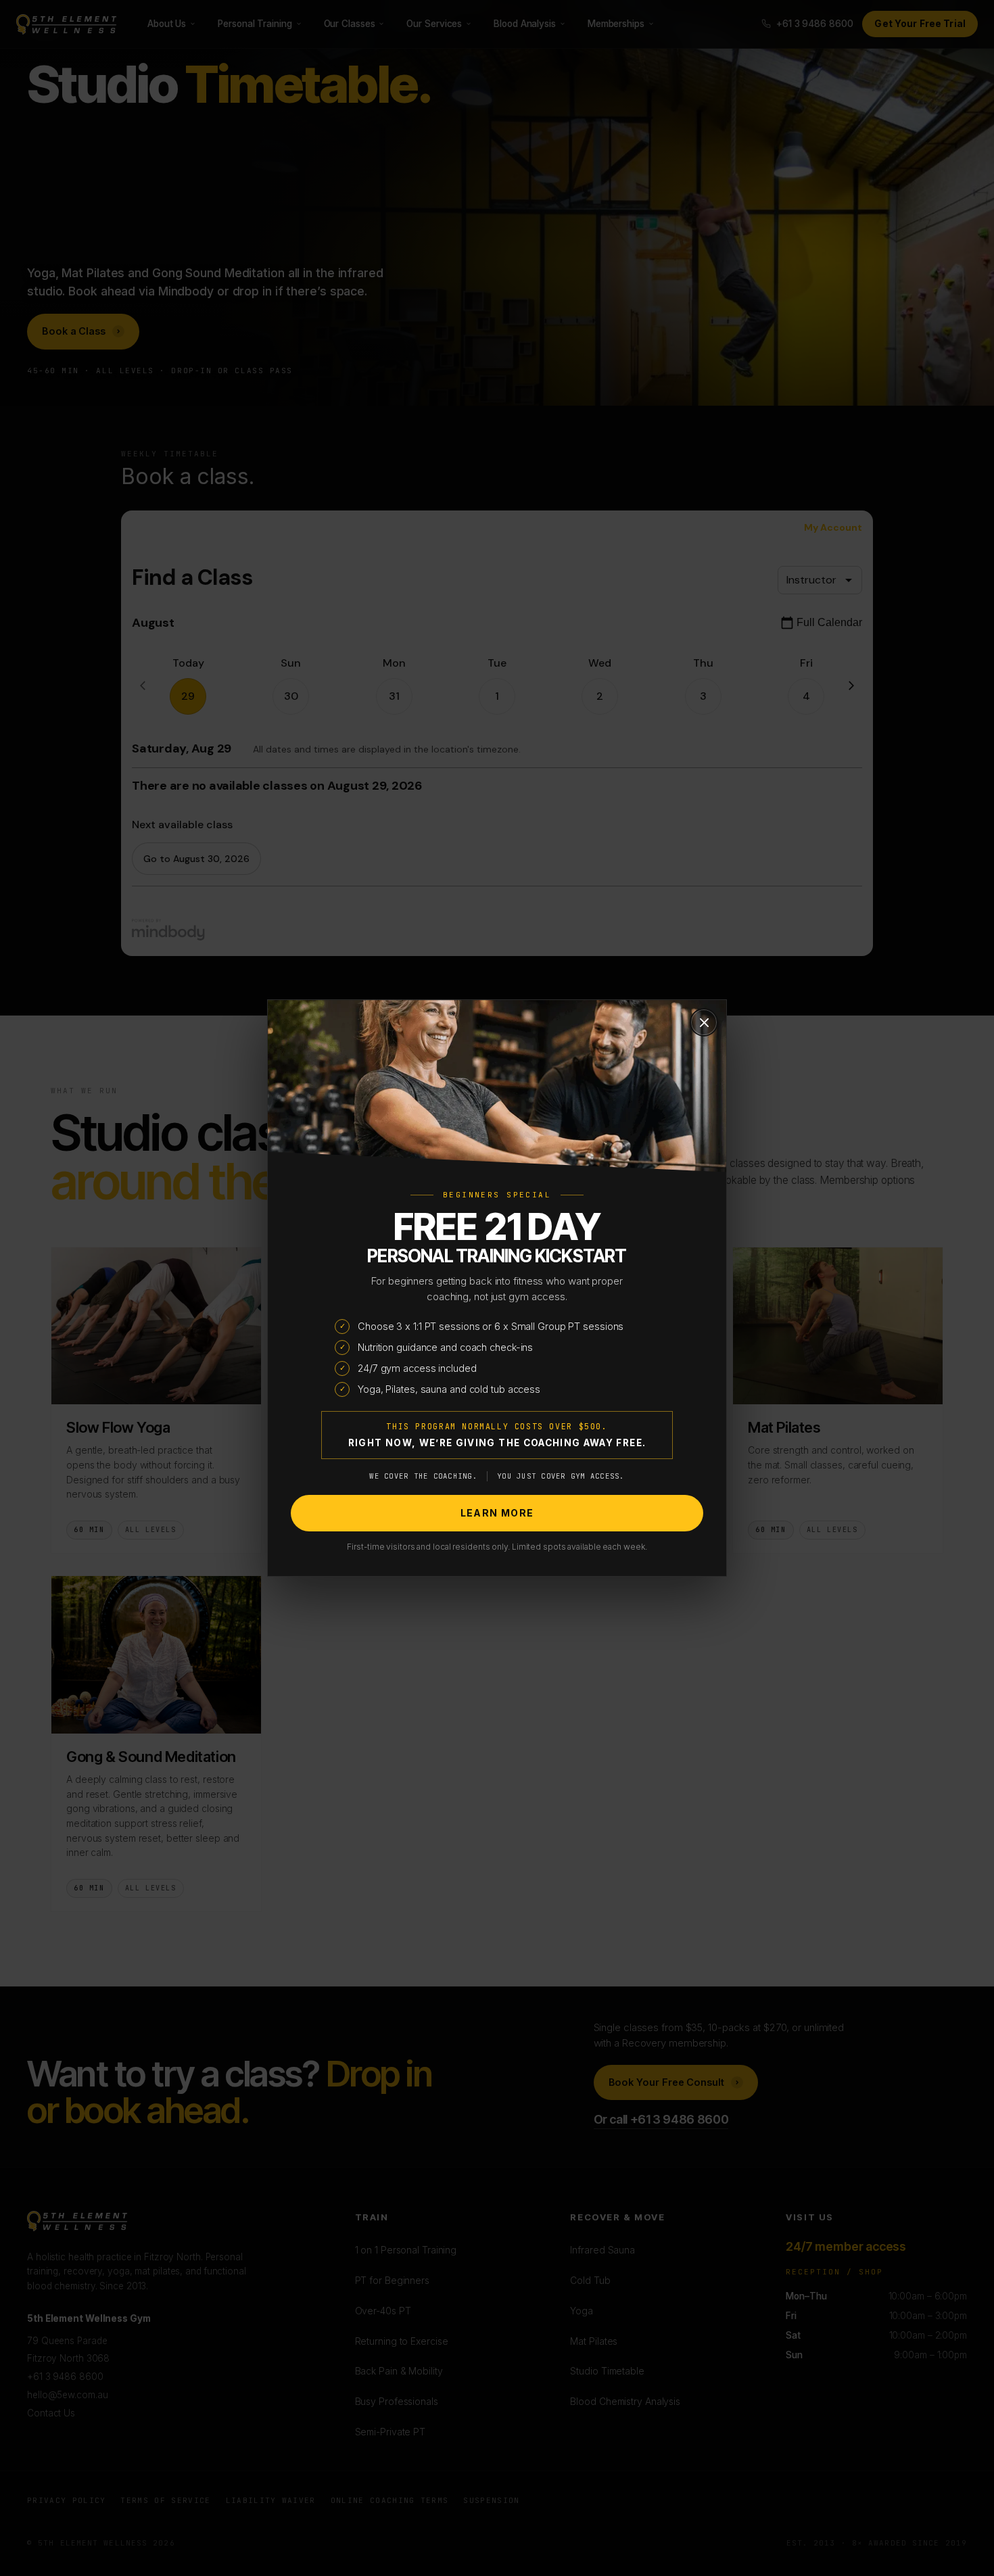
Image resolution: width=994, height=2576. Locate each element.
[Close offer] (704, 1022)
